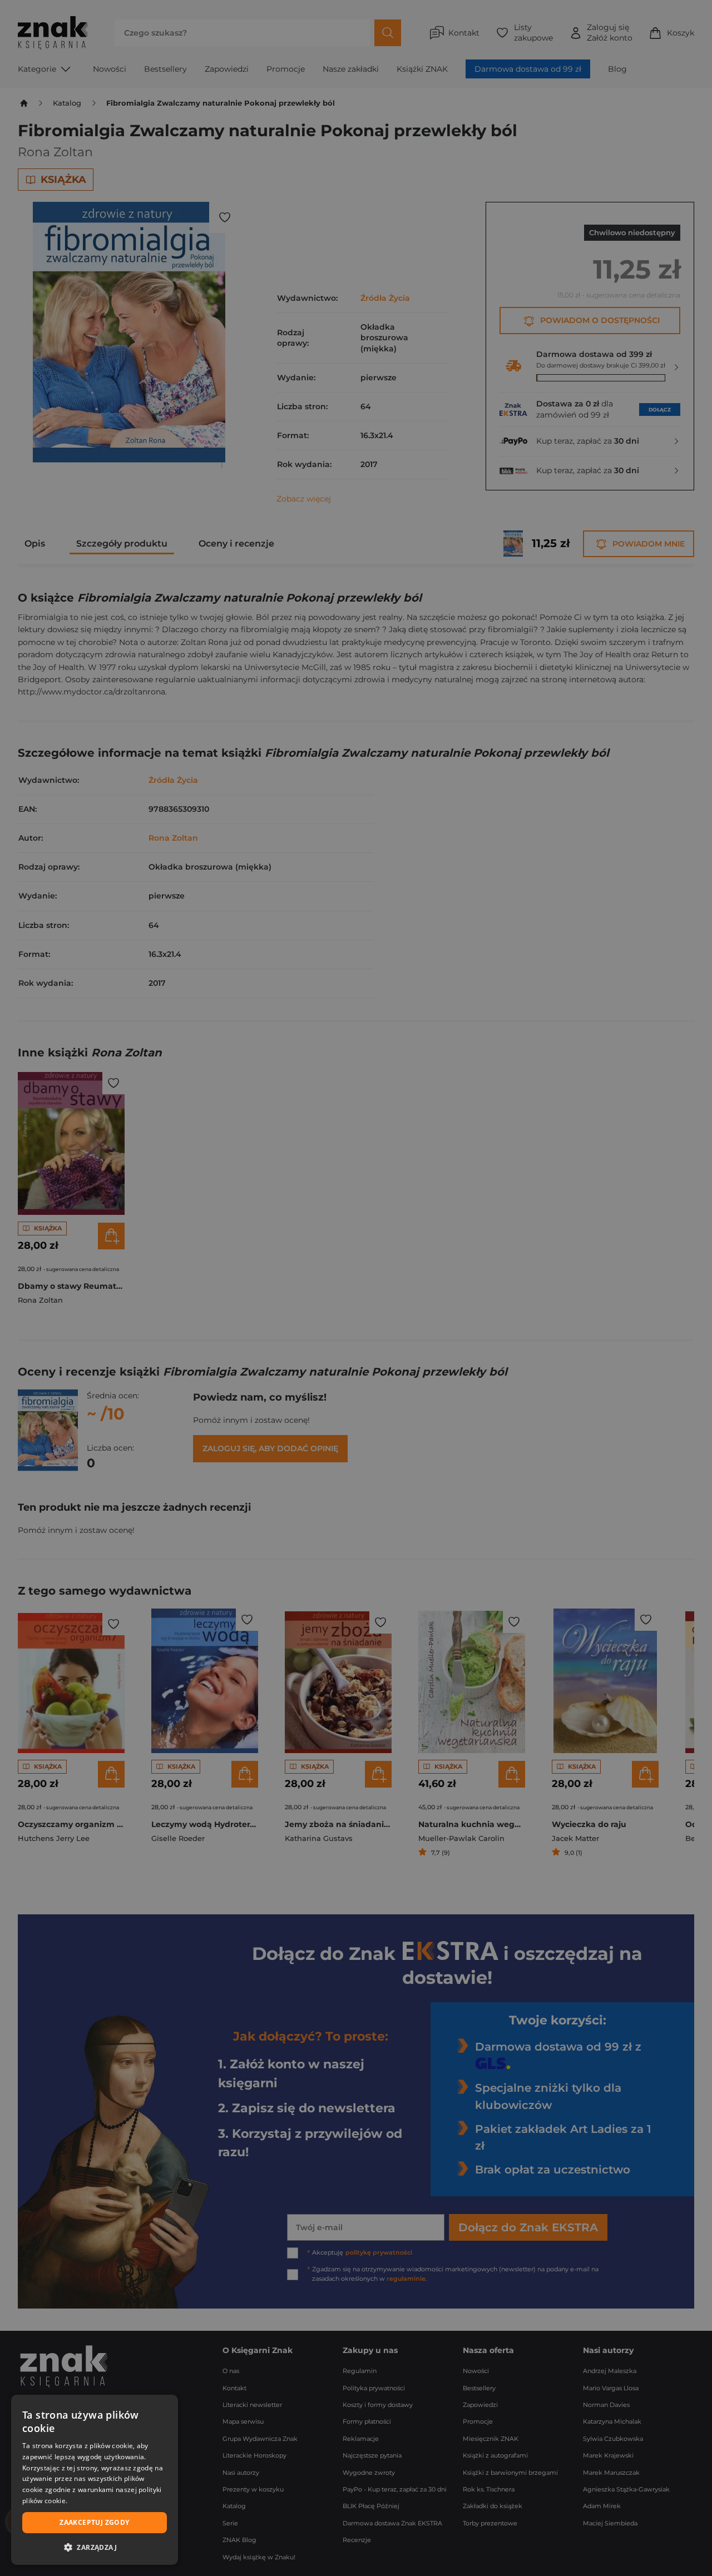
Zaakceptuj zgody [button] (94, 2522)
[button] (95, 2547)
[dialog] (95, 2480)
